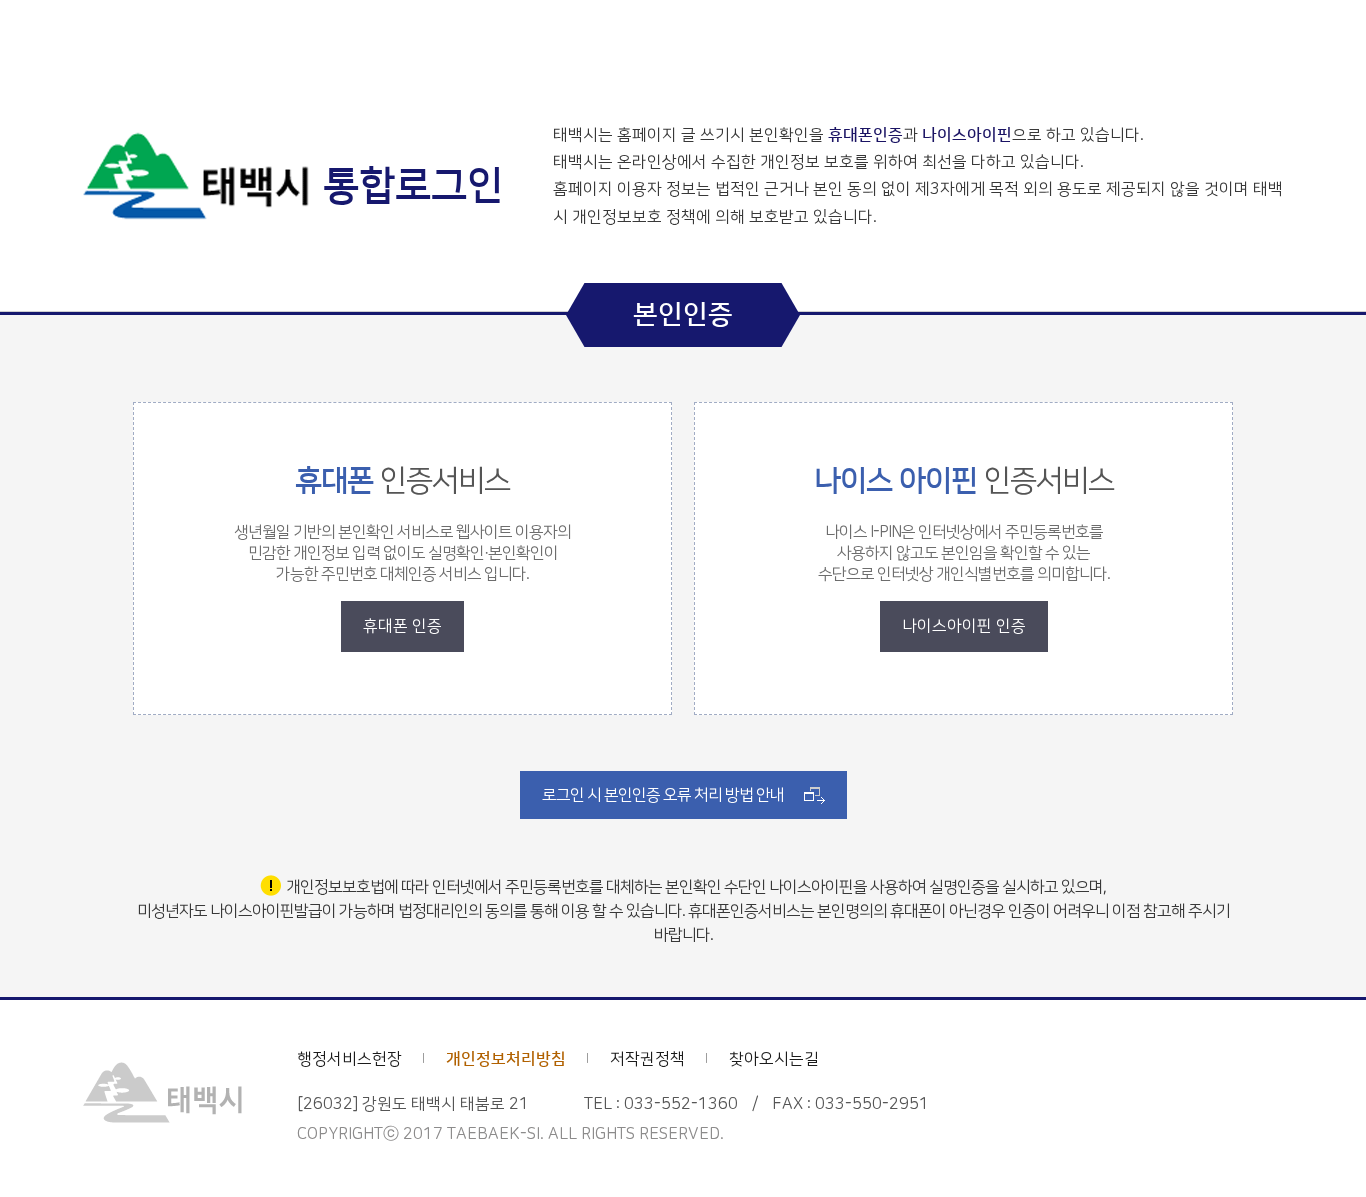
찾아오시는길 (774, 1059)
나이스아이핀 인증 (964, 626)
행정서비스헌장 (349, 1059)
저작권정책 (647, 1059)
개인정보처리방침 (506, 1059)
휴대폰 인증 (402, 626)
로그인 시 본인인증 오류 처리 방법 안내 (663, 795)
